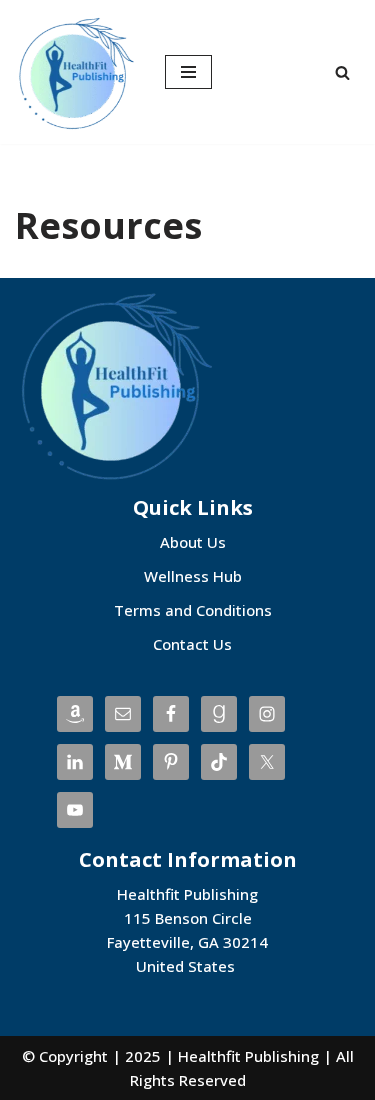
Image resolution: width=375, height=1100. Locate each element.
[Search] (342, 72)
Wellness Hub (193, 576)
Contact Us (192, 644)
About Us (193, 542)
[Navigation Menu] (188, 72)
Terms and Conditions (193, 610)
